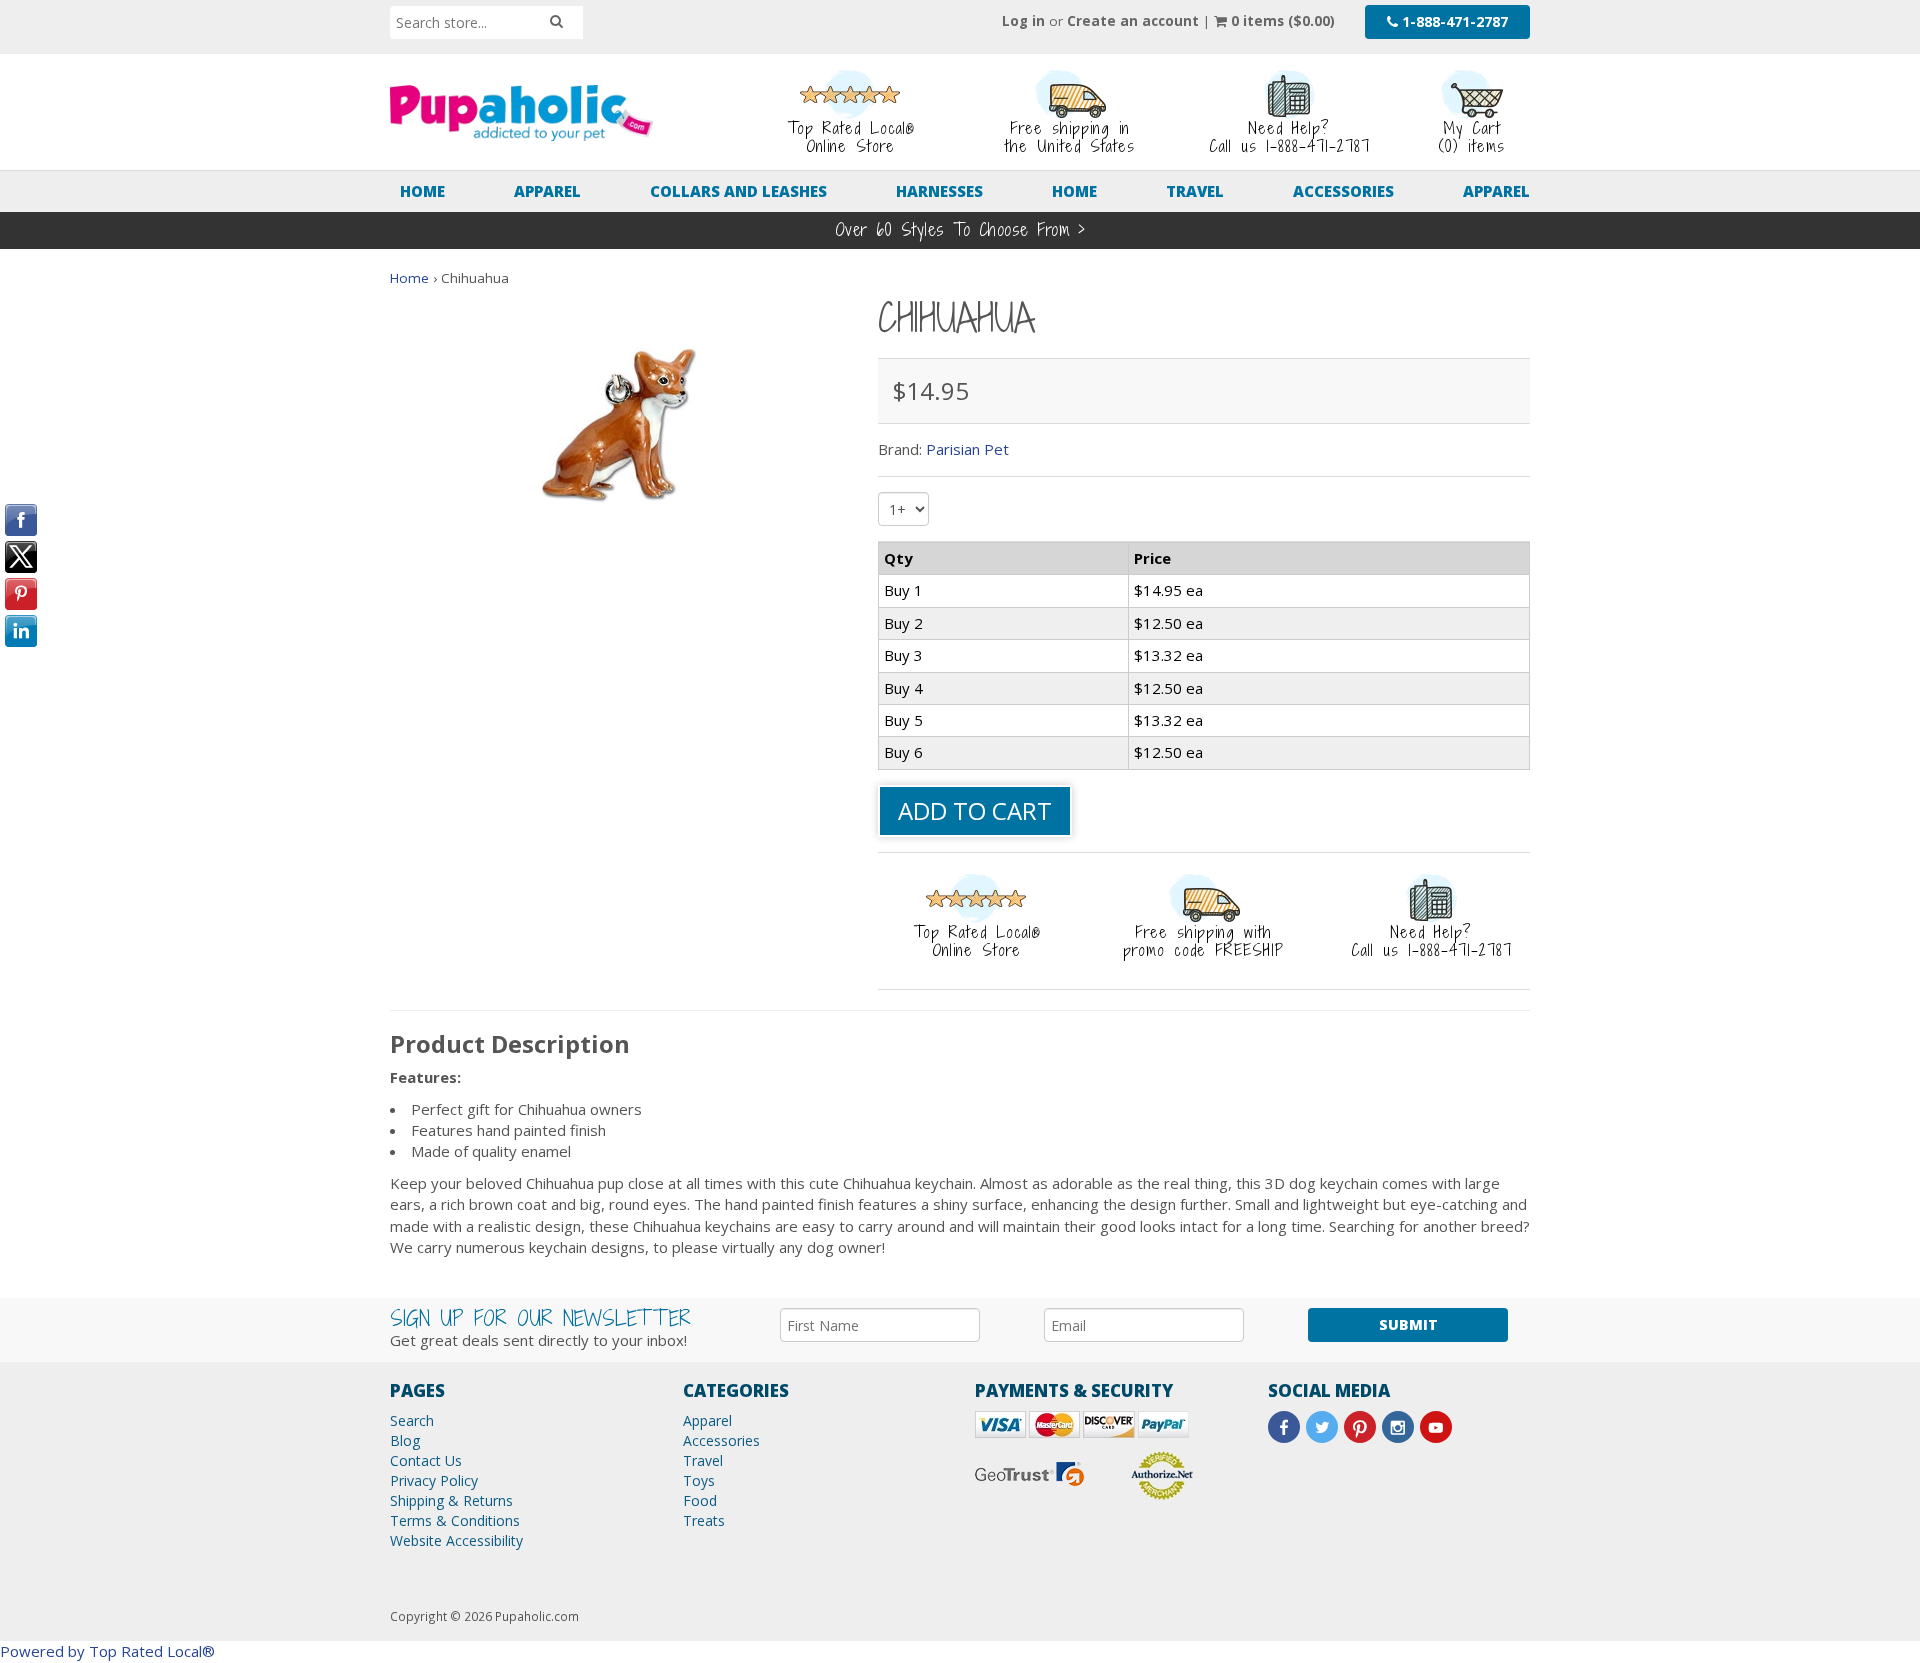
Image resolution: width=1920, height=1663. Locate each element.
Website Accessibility (456, 1540)
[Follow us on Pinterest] (1360, 1427)
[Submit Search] (556, 21)
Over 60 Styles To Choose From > (960, 229)
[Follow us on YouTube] (1436, 1427)
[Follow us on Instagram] (1398, 1427)
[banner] (521, 113)
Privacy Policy (434, 1480)
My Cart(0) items (1471, 137)
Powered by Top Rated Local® (107, 1651)
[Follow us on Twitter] (1322, 1427)
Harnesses (939, 191)
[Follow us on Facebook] (1284, 1427)
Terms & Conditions (455, 1520)
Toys (699, 1480)
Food (700, 1500)
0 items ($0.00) (1281, 21)
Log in (1023, 21)
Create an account (1133, 21)
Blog (405, 1440)
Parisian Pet (967, 449)
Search (412, 1420)
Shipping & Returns (451, 1500)
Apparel (547, 191)
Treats (704, 1520)
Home (422, 191)
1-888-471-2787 (1453, 21)
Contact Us (426, 1460)
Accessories (1343, 191)
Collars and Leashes (738, 191)
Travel (1195, 191)
